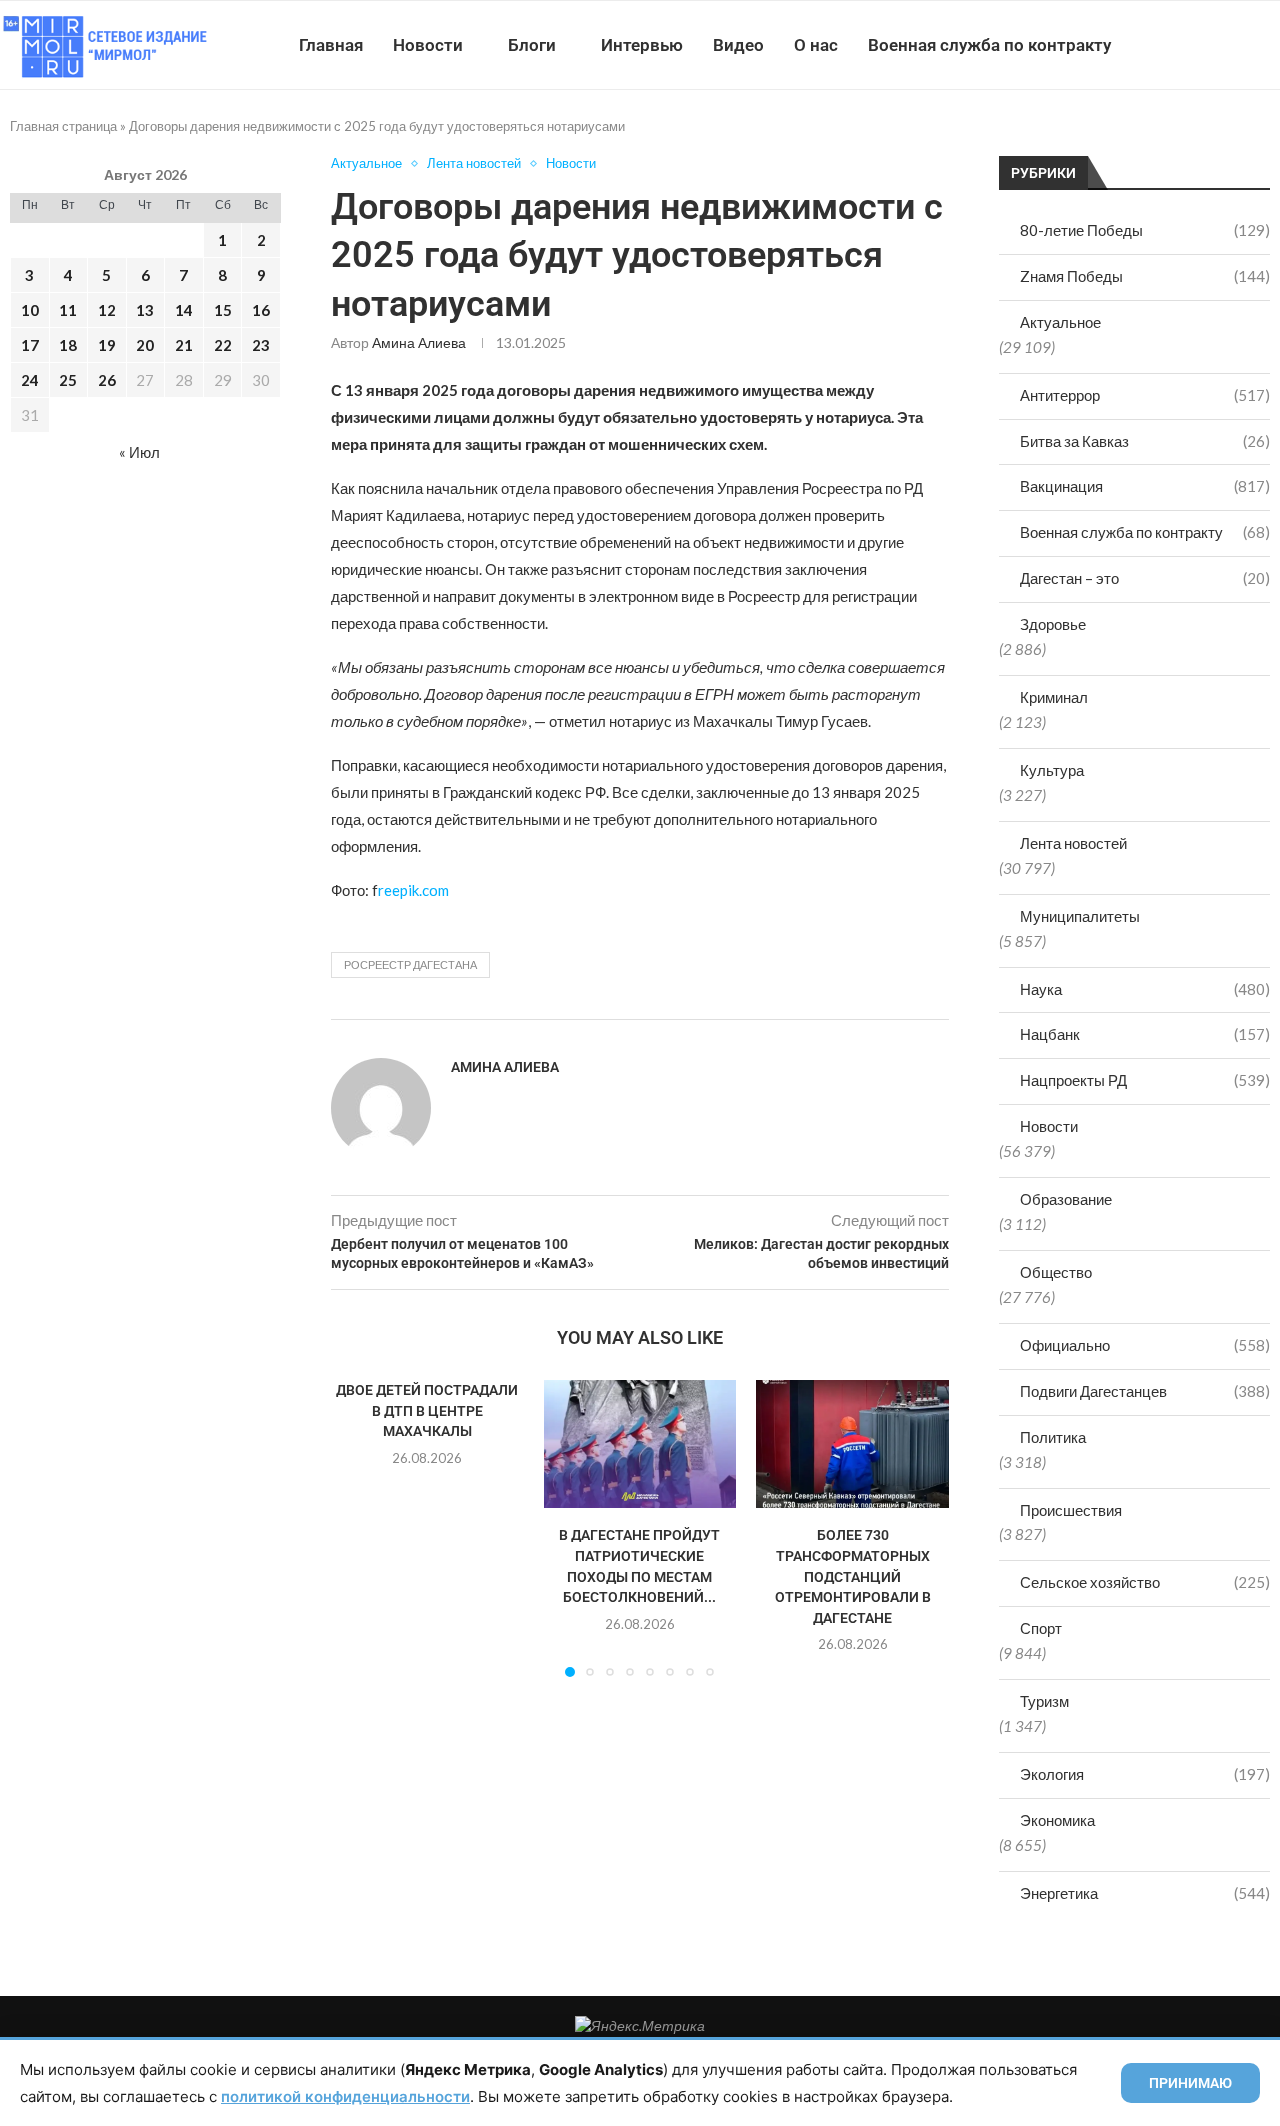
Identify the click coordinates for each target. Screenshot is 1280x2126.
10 (30, 310)
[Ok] (1239, 45)
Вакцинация (1145, 486)
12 (107, 310)
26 (107, 380)
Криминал (1054, 697)
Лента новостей (1073, 843)
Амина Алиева (419, 342)
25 (68, 380)
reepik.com (413, 890)
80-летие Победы (1145, 230)
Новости (428, 45)
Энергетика (1145, 1893)
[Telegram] (1218, 45)
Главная (331, 45)
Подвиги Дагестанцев (1145, 1391)
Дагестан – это (1145, 578)
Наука (1145, 989)
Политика (1053, 1437)
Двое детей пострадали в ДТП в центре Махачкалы (427, 1410)
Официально (1145, 1345)
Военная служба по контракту (989, 45)
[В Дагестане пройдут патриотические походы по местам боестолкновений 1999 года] (640, 1444)
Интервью (642, 45)
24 (30, 380)
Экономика (1057, 1820)
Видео (738, 45)
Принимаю (1190, 2083)
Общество (1056, 1272)
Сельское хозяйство (1145, 1582)
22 (223, 345)
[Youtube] (1176, 45)
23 (261, 345)
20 (145, 345)
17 (30, 345)
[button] (358, 1528)
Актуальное (1060, 322)
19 (107, 345)
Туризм (1044, 1701)
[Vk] (1197, 45)
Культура (1052, 770)
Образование (1066, 1199)
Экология (1145, 1774)
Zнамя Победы (1145, 276)
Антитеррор (1145, 395)
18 (68, 345)
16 (261, 310)
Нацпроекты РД (1145, 1080)
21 (184, 345)
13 (145, 310)
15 (223, 310)
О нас (816, 45)
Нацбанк (1145, 1034)
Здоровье (1053, 624)
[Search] (1270, 45)
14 (184, 310)
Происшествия (1071, 1510)
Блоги (532, 45)
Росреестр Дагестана (410, 964)
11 (68, 310)
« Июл (139, 452)
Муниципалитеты (1080, 916)
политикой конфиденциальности (345, 2096)
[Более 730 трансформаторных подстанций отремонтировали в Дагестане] (852, 1444)
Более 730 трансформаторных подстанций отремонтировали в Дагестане (853, 1576)
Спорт (1041, 1628)
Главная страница (63, 126)
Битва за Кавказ (1145, 441)
